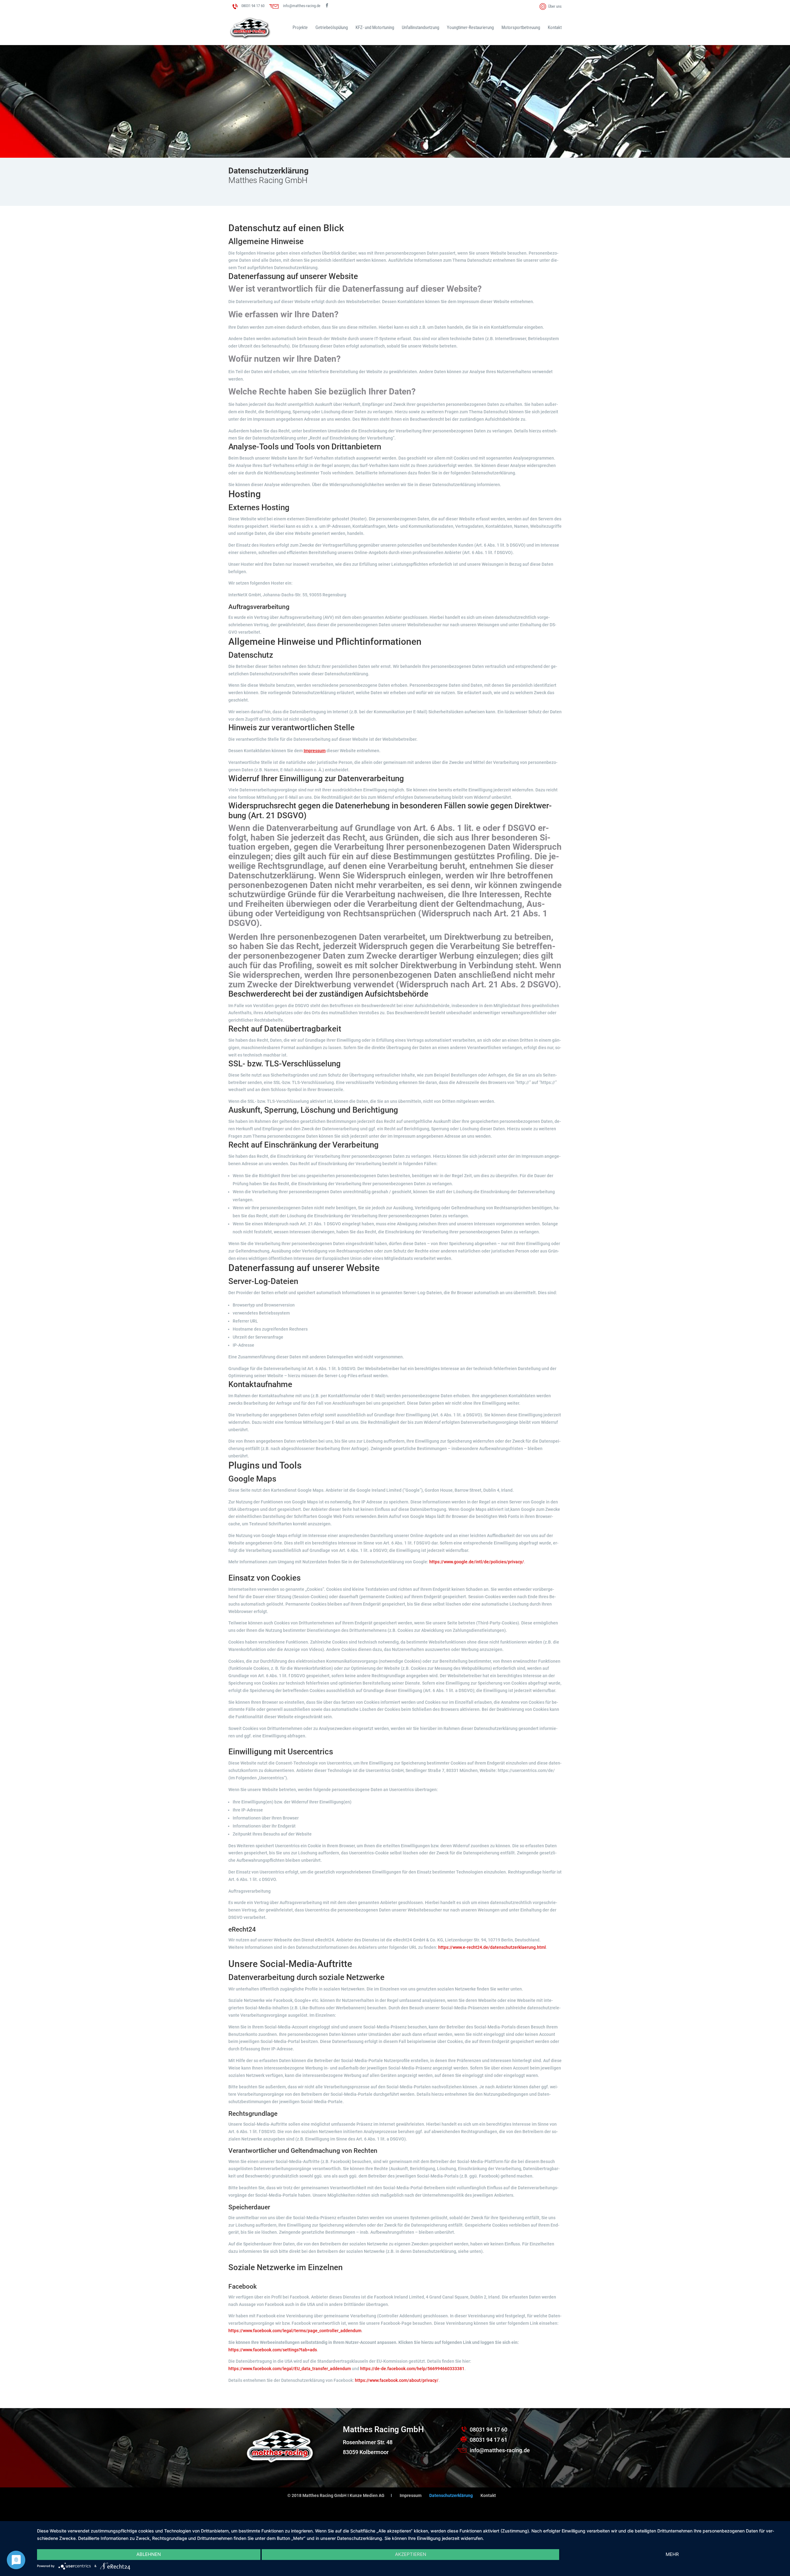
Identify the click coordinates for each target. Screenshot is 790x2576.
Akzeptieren (411, 2554)
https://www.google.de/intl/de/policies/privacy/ (477, 1562)
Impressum (315, 751)
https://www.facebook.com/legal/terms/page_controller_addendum (295, 2331)
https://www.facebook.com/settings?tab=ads (273, 2350)
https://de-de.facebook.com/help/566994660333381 (412, 2369)
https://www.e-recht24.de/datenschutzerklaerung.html (492, 1947)
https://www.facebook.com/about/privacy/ (397, 2380)
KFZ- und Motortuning (375, 28)
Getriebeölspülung (332, 28)
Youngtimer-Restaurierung (470, 28)
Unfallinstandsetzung (420, 28)
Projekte (300, 28)
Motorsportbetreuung (521, 28)
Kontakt (555, 28)
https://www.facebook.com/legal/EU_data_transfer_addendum (290, 2369)
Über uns (555, 6)
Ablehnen (149, 2554)
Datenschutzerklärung (451, 2495)
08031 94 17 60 (253, 6)
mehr (672, 2554)
